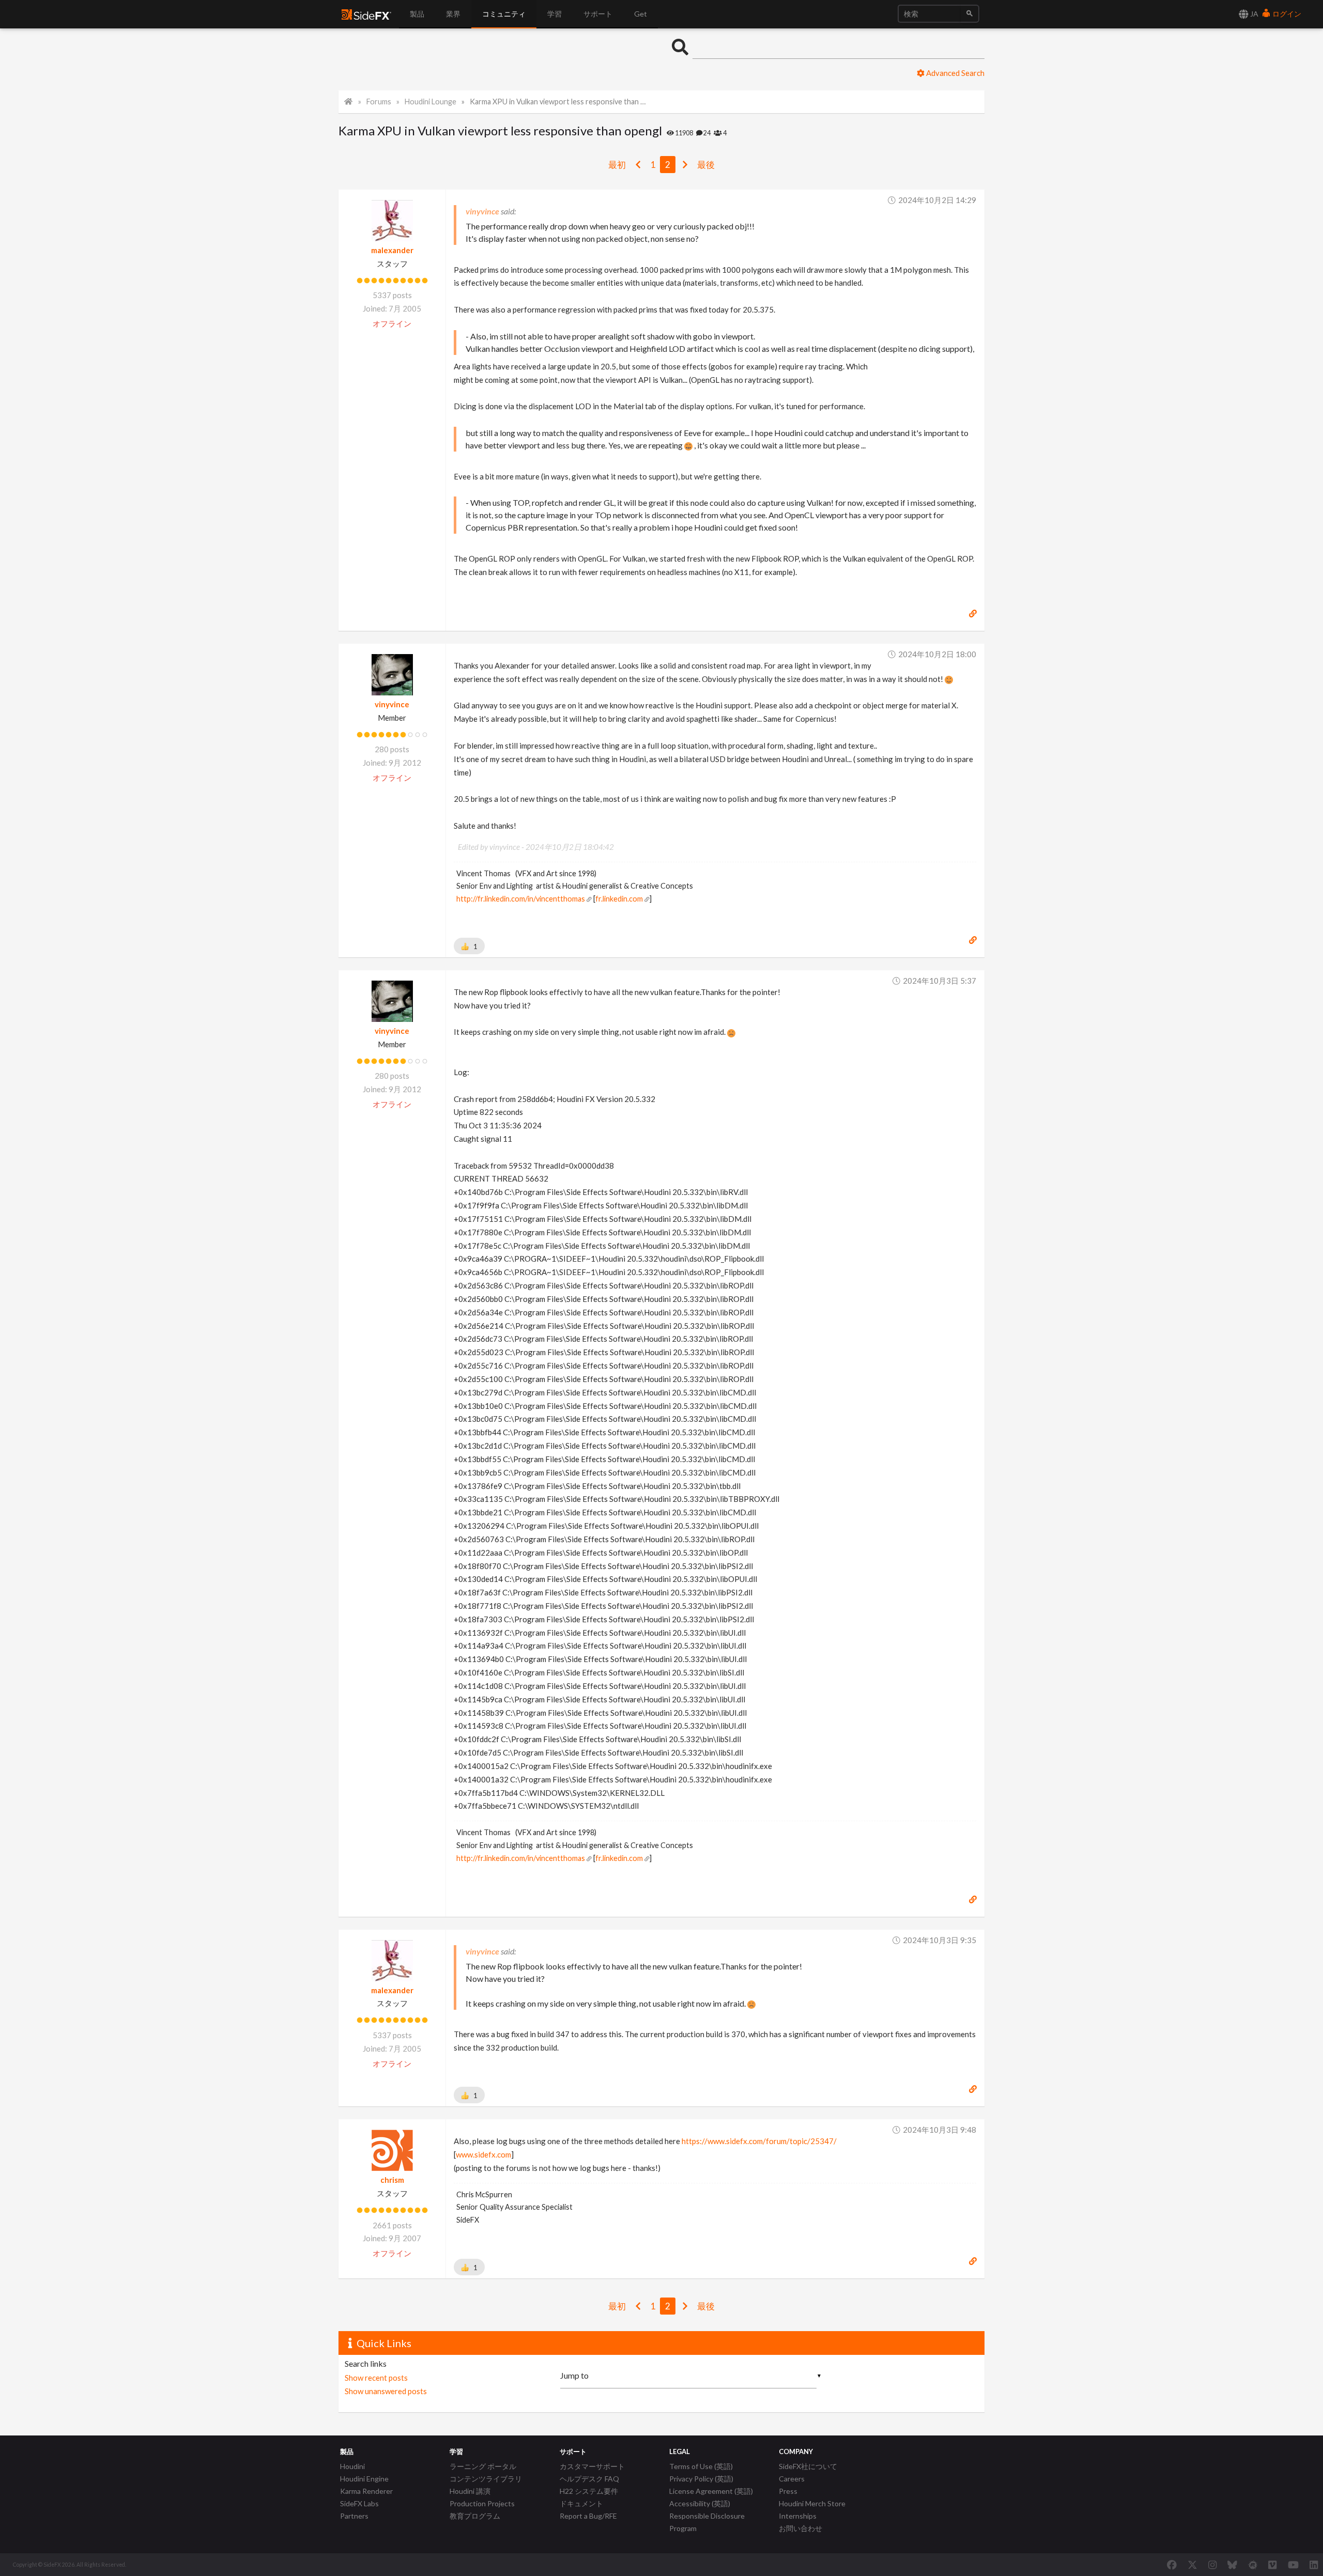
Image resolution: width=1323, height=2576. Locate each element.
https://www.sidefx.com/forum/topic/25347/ (759, 2141)
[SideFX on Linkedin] (1314, 2565)
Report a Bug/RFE (588, 2516)
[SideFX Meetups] (1253, 2565)
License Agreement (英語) (711, 2491)
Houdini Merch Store (812, 2503)
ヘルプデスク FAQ (589, 2479)
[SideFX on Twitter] (1193, 2565)
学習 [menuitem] (555, 14)
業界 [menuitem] (453, 14)
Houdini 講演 (470, 2491)
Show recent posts (376, 2378)
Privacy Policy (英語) (701, 2479)
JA (1253, 14)
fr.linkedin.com (619, 899)
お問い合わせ (801, 2528)
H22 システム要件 (589, 2491)
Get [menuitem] (641, 14)
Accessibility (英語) (700, 2503)
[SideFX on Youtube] (1293, 2565)
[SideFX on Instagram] (1212, 2565)
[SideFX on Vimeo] (1272, 2565)
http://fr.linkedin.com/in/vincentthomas (521, 899)
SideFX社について (808, 2466)
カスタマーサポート (592, 2466)
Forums (379, 102)
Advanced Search (955, 73)
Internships (798, 2516)
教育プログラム (475, 2516)
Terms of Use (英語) (701, 2466)
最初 (617, 165)
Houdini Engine (364, 2479)
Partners (354, 2516)
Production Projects (482, 2503)
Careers (792, 2479)
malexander (392, 250)
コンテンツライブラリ (486, 2479)
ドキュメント (581, 2503)
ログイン (1286, 14)
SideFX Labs (359, 2503)
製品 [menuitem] (417, 14)
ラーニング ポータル (483, 2466)
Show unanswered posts (386, 2391)
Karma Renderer (366, 2491)
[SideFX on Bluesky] (1232, 2565)
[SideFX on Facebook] (1172, 2565)
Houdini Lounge (430, 102)
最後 (706, 165)
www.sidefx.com (483, 2154)
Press (788, 2491)
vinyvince (392, 704)
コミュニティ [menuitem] (504, 14)
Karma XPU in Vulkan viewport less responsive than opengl (559, 102)
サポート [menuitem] (598, 14)
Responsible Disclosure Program (707, 2522)
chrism (392, 2180)
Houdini (352, 2466)
